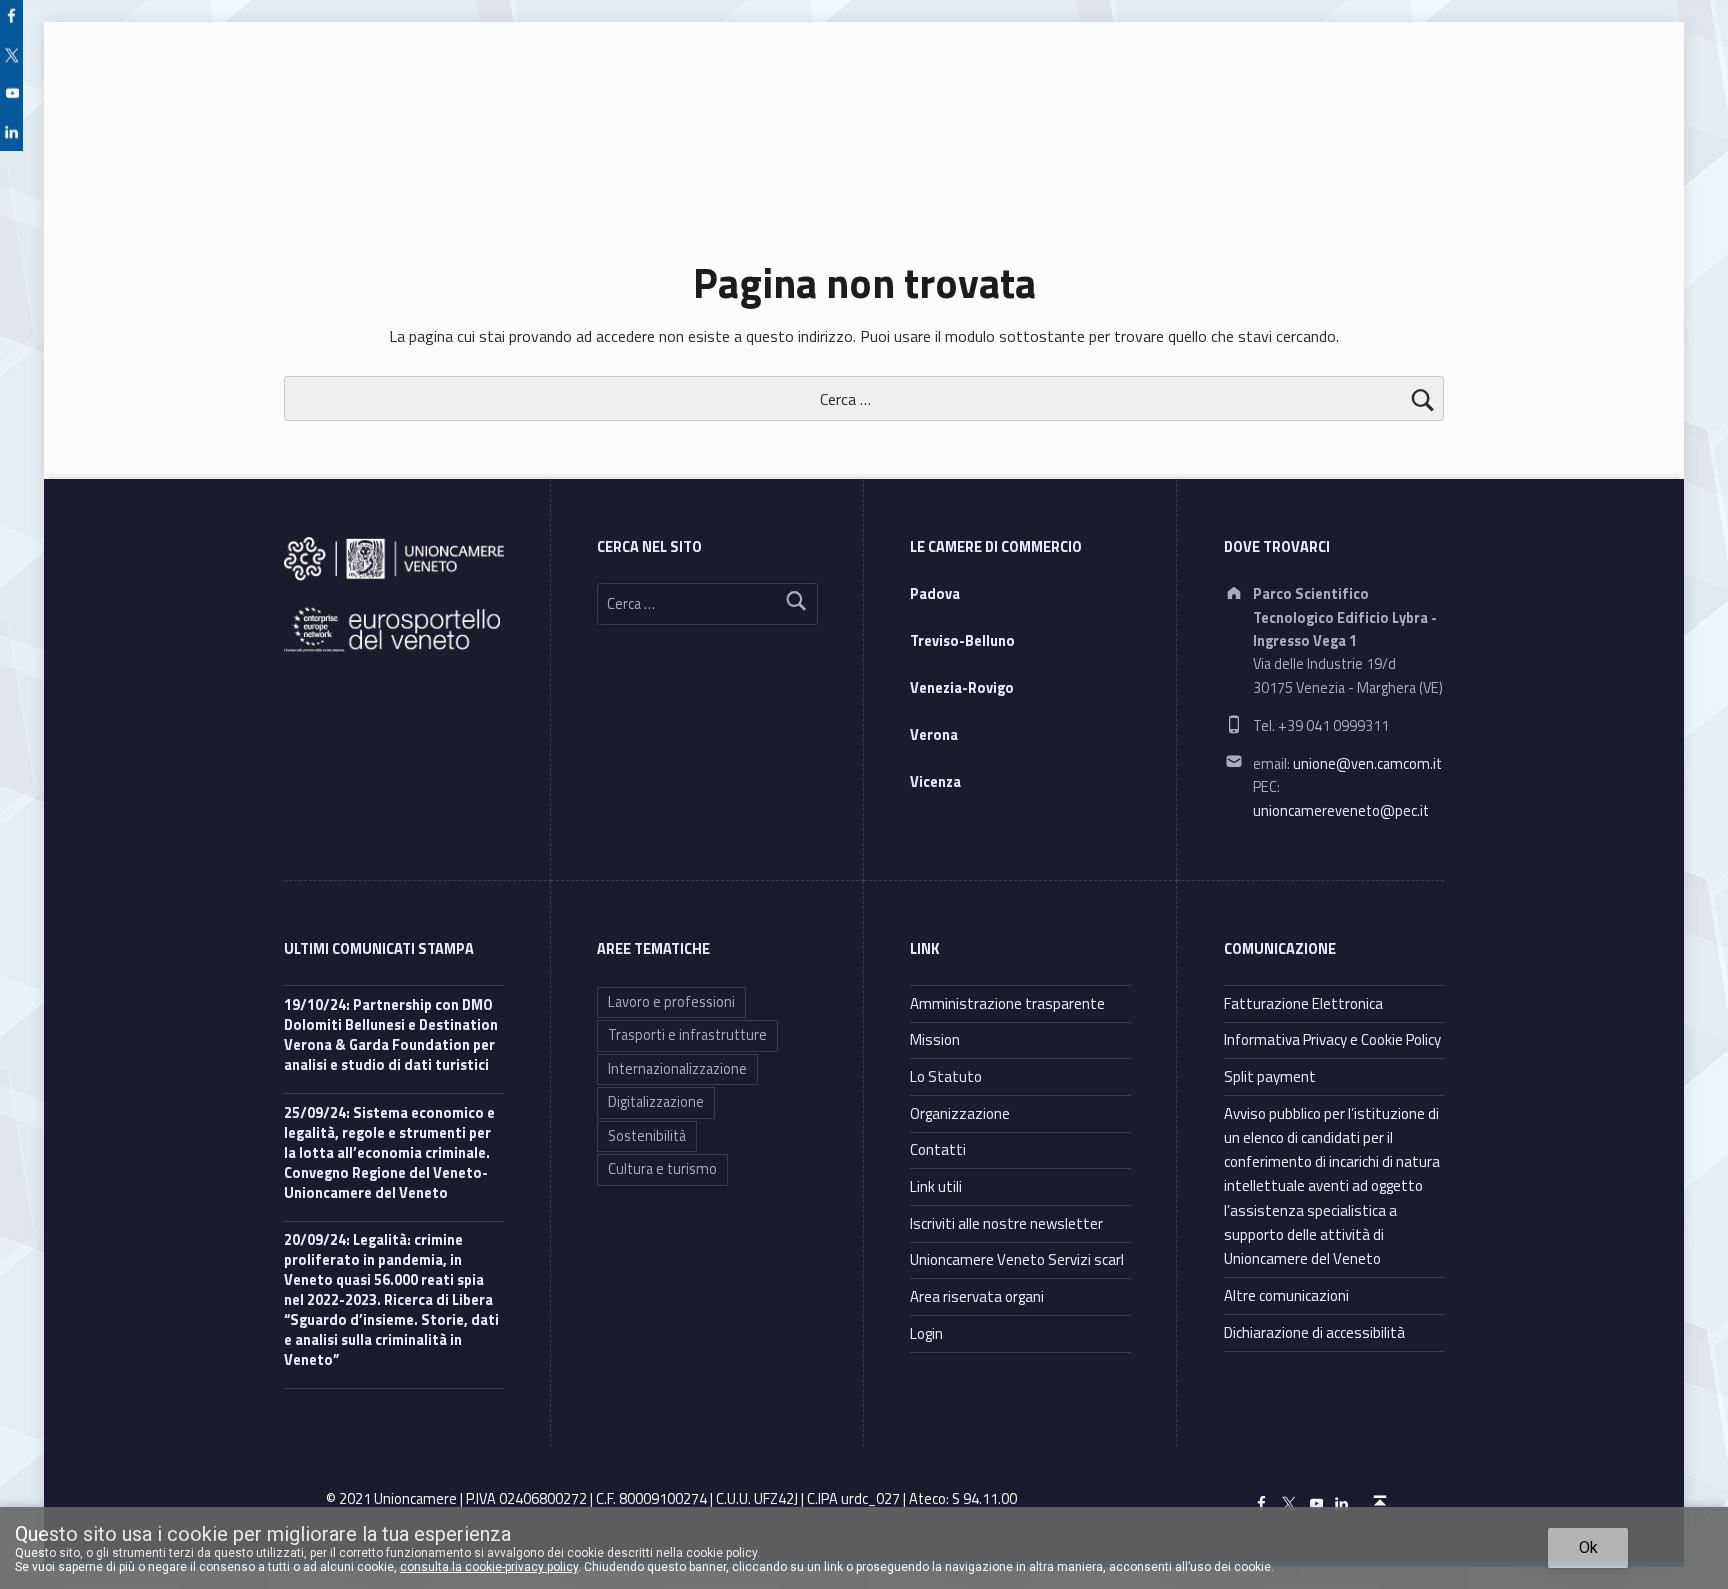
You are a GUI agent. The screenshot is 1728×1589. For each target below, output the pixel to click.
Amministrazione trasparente (1007, 1003)
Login (926, 1333)
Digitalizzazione (656, 1102)
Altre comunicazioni (1286, 1295)
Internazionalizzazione (677, 1069)
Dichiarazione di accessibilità (1314, 1332)
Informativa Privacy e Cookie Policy (1332, 1039)
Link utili (936, 1186)
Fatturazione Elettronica (1303, 1003)
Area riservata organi (977, 1296)
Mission (935, 1039)
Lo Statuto (946, 1076)
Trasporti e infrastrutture (687, 1035)
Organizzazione (960, 1113)
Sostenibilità (647, 1136)
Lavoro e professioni (671, 1002)
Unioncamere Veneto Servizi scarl (1017, 1259)
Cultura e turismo (662, 1169)
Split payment (1270, 1076)
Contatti (938, 1149)
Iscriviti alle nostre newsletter (1006, 1223)
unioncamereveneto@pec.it (1341, 811)
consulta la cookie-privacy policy (489, 1567)
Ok (1588, 1547)
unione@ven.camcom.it (1367, 764)
